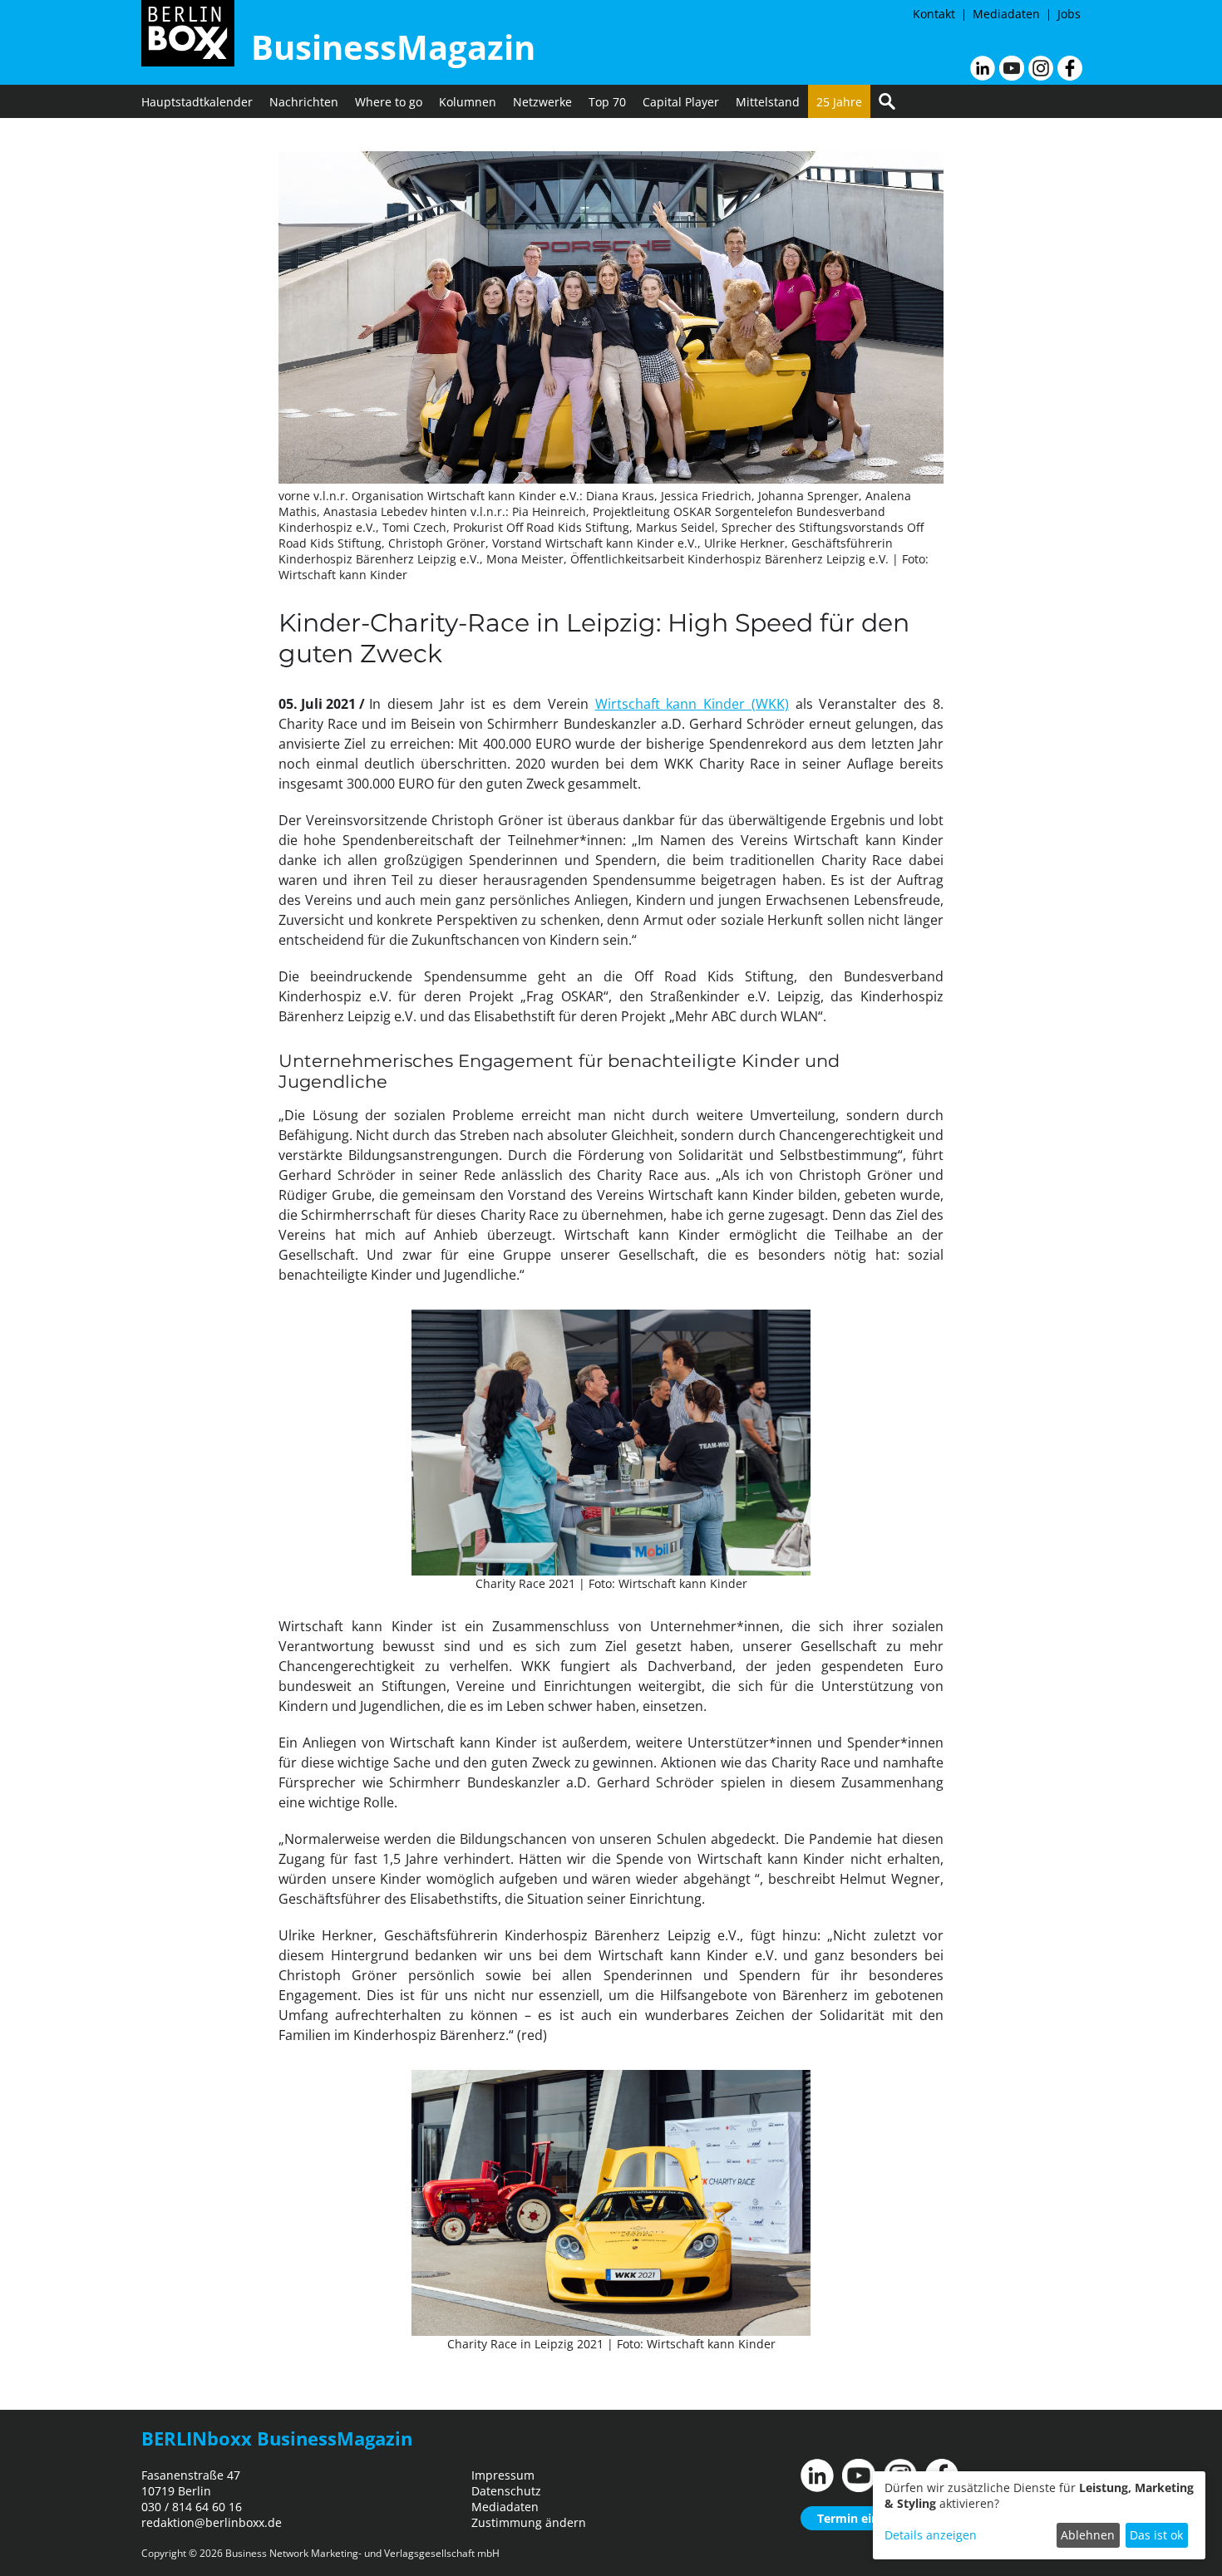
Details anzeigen (931, 2535)
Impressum (503, 2475)
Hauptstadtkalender (197, 102)
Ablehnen (1088, 2535)
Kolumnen (468, 102)
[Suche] (887, 101)
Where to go (389, 102)
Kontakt (934, 14)
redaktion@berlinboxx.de (212, 2522)
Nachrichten (304, 102)
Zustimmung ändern (529, 2522)
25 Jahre (839, 102)
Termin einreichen (869, 2518)
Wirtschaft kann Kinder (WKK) (692, 704)
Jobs (1069, 14)
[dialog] (1039, 2515)
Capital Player (681, 102)
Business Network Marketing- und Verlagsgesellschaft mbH (362, 2553)
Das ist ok (1156, 2535)
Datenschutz (506, 2491)
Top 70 (607, 102)
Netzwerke (542, 102)
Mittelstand (768, 102)
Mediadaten (1006, 14)
